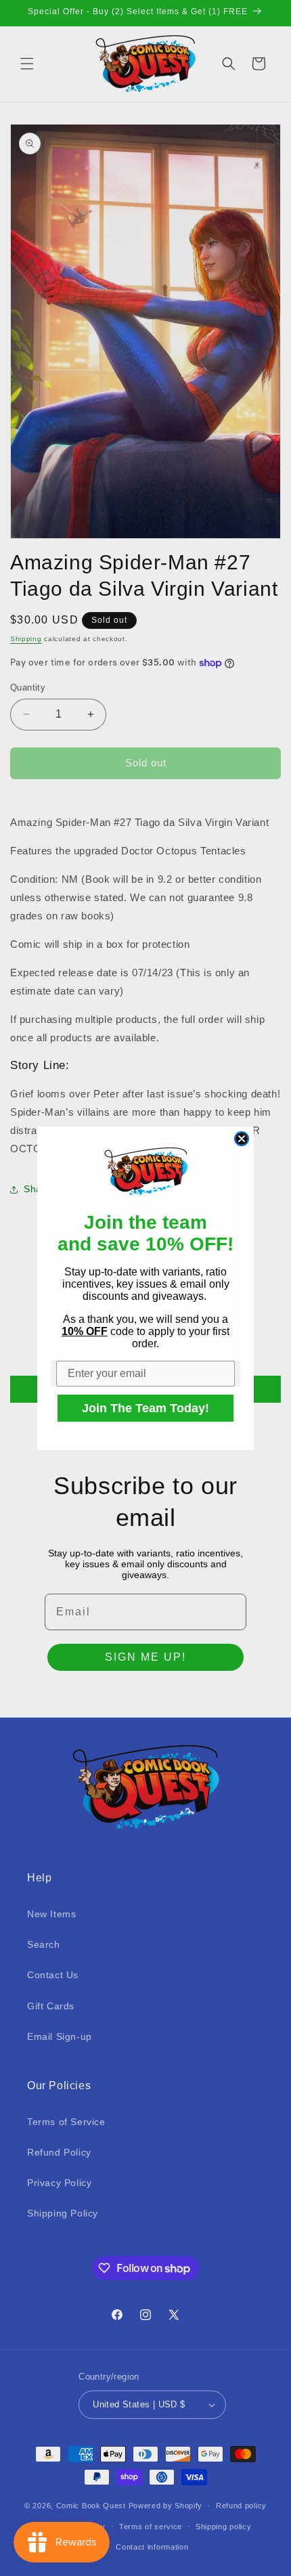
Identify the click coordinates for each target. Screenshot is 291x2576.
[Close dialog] (242, 1139)
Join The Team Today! (145, 1408)
